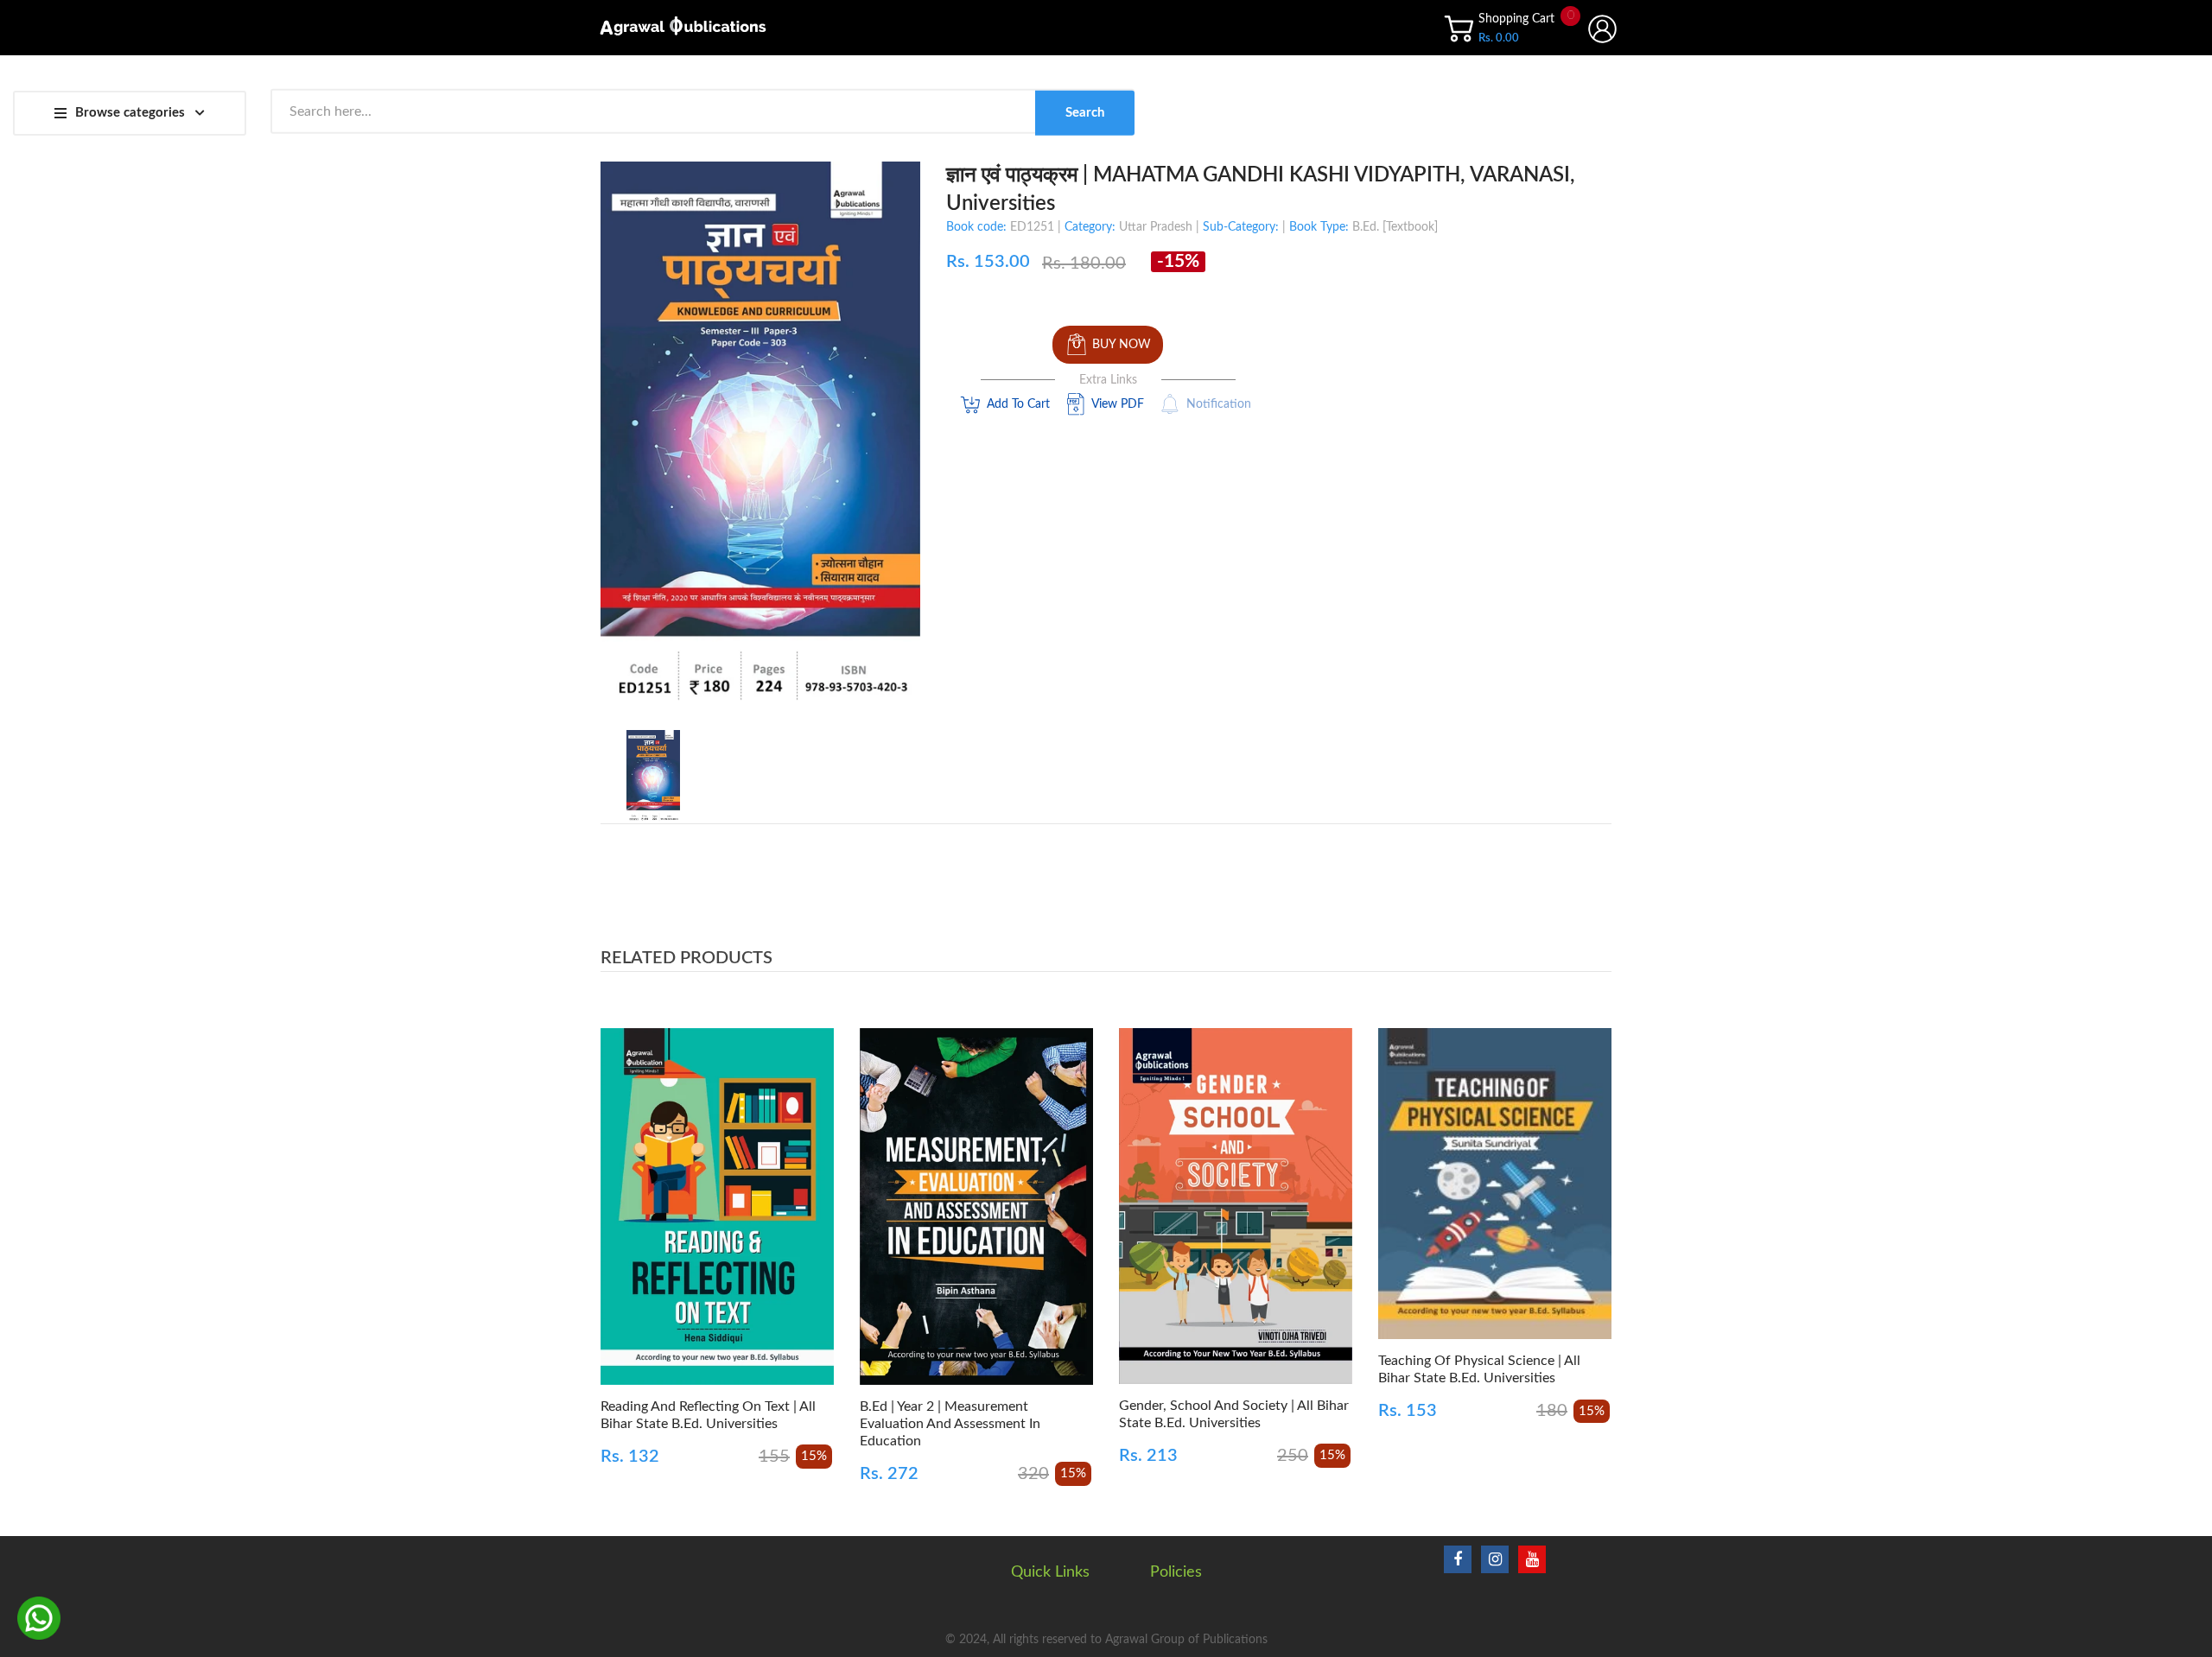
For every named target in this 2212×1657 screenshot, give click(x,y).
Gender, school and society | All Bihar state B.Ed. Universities (1234, 1414)
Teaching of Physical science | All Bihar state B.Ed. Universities (1479, 1369)
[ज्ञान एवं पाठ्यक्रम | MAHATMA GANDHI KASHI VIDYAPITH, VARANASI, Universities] (653, 776)
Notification (1219, 404)
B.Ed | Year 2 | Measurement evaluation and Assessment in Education (950, 1424)
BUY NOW (1122, 345)
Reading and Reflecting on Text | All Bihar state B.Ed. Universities (708, 1415)
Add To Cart (1018, 404)
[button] (618, 1232)
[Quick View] (778, 1224)
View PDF (1118, 404)
